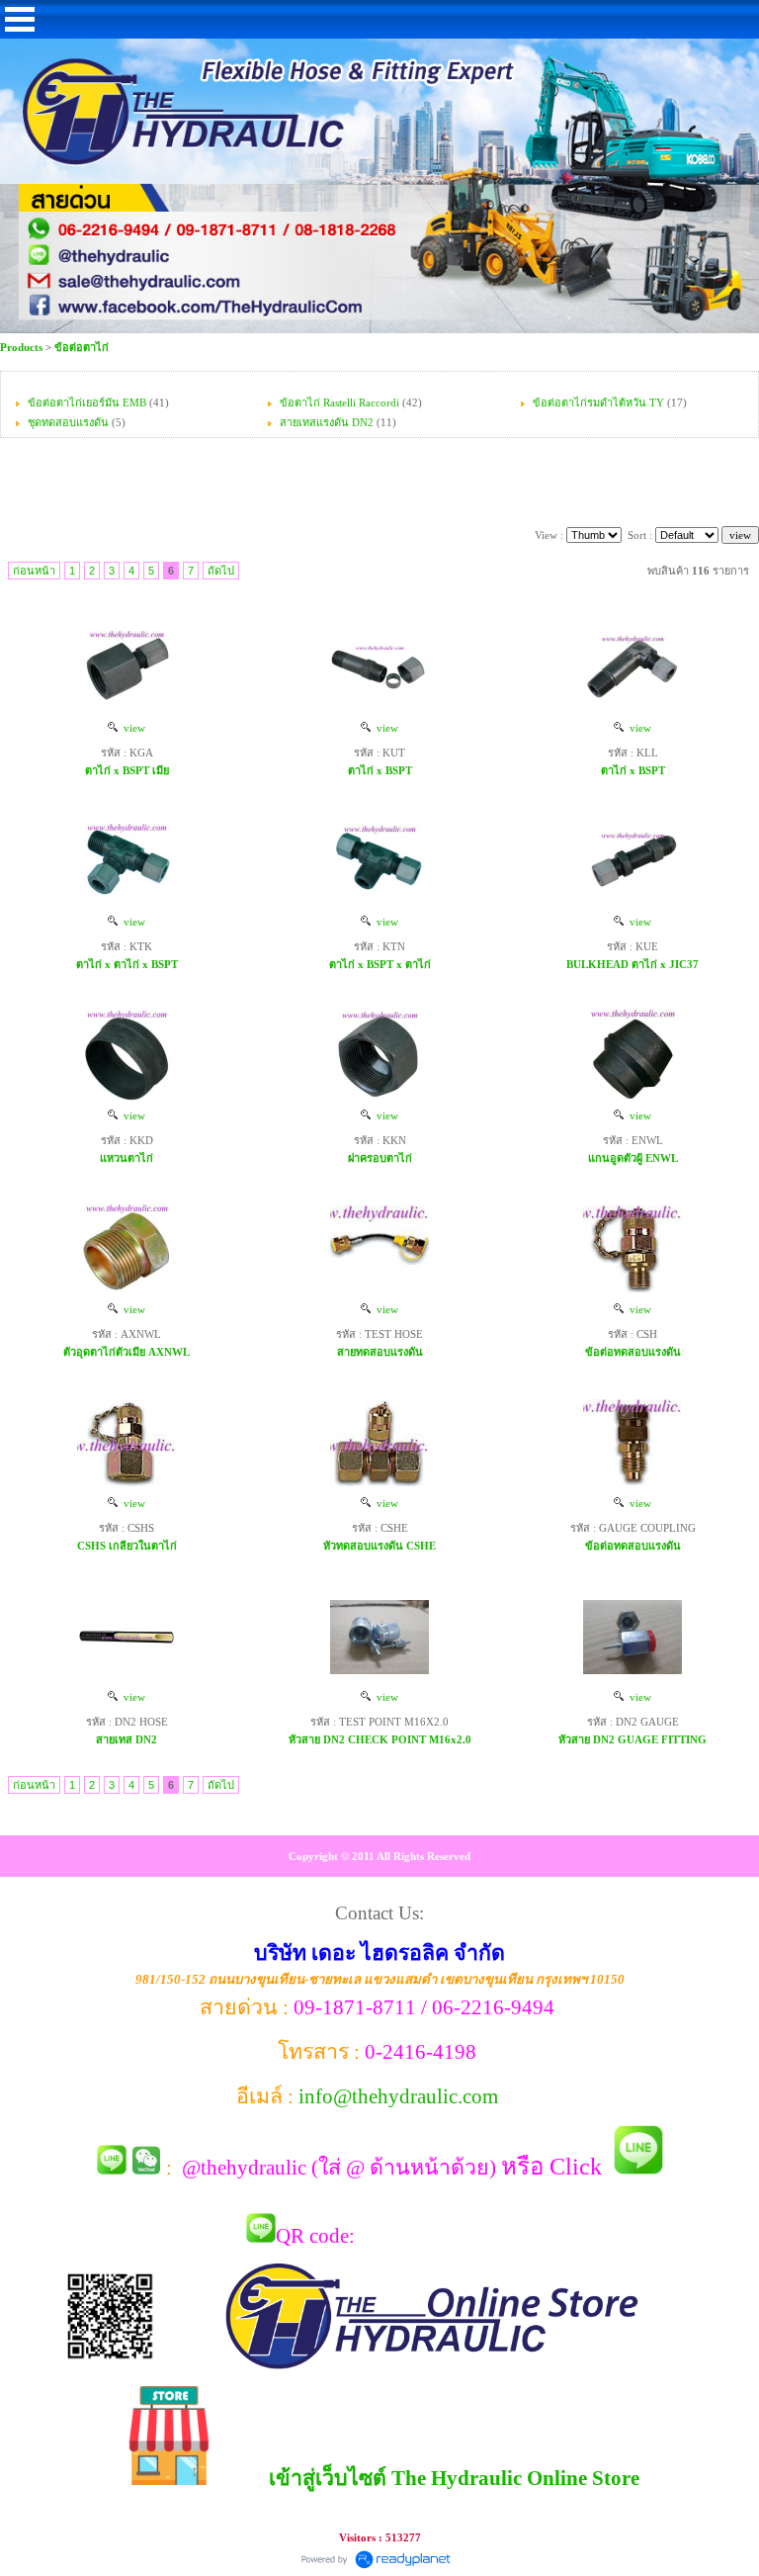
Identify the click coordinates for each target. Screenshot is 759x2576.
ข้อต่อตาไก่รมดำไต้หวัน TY (598, 402)
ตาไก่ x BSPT (380, 770)
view (131, 728)
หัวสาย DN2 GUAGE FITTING (632, 1739)
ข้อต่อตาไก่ (82, 347)
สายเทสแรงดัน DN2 (327, 422)
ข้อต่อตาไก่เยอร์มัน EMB (87, 402)
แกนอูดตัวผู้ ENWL (633, 1158)
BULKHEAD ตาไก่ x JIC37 (632, 964)
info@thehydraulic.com (398, 2096)
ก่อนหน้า (34, 571)
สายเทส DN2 (126, 1739)
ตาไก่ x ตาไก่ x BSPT (127, 964)
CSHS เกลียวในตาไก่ (127, 1546)
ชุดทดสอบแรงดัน (68, 422)
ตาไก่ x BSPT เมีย (127, 770)
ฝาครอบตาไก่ (380, 1158)
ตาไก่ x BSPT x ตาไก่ (380, 964)
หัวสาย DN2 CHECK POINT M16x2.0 (380, 1739)
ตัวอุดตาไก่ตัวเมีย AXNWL (126, 1352)
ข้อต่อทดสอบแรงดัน (633, 1352)
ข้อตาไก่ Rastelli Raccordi (339, 402)
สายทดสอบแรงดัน (380, 1352)
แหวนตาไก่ (126, 1158)
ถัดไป (221, 571)
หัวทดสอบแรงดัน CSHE (379, 1546)
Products (23, 347)
